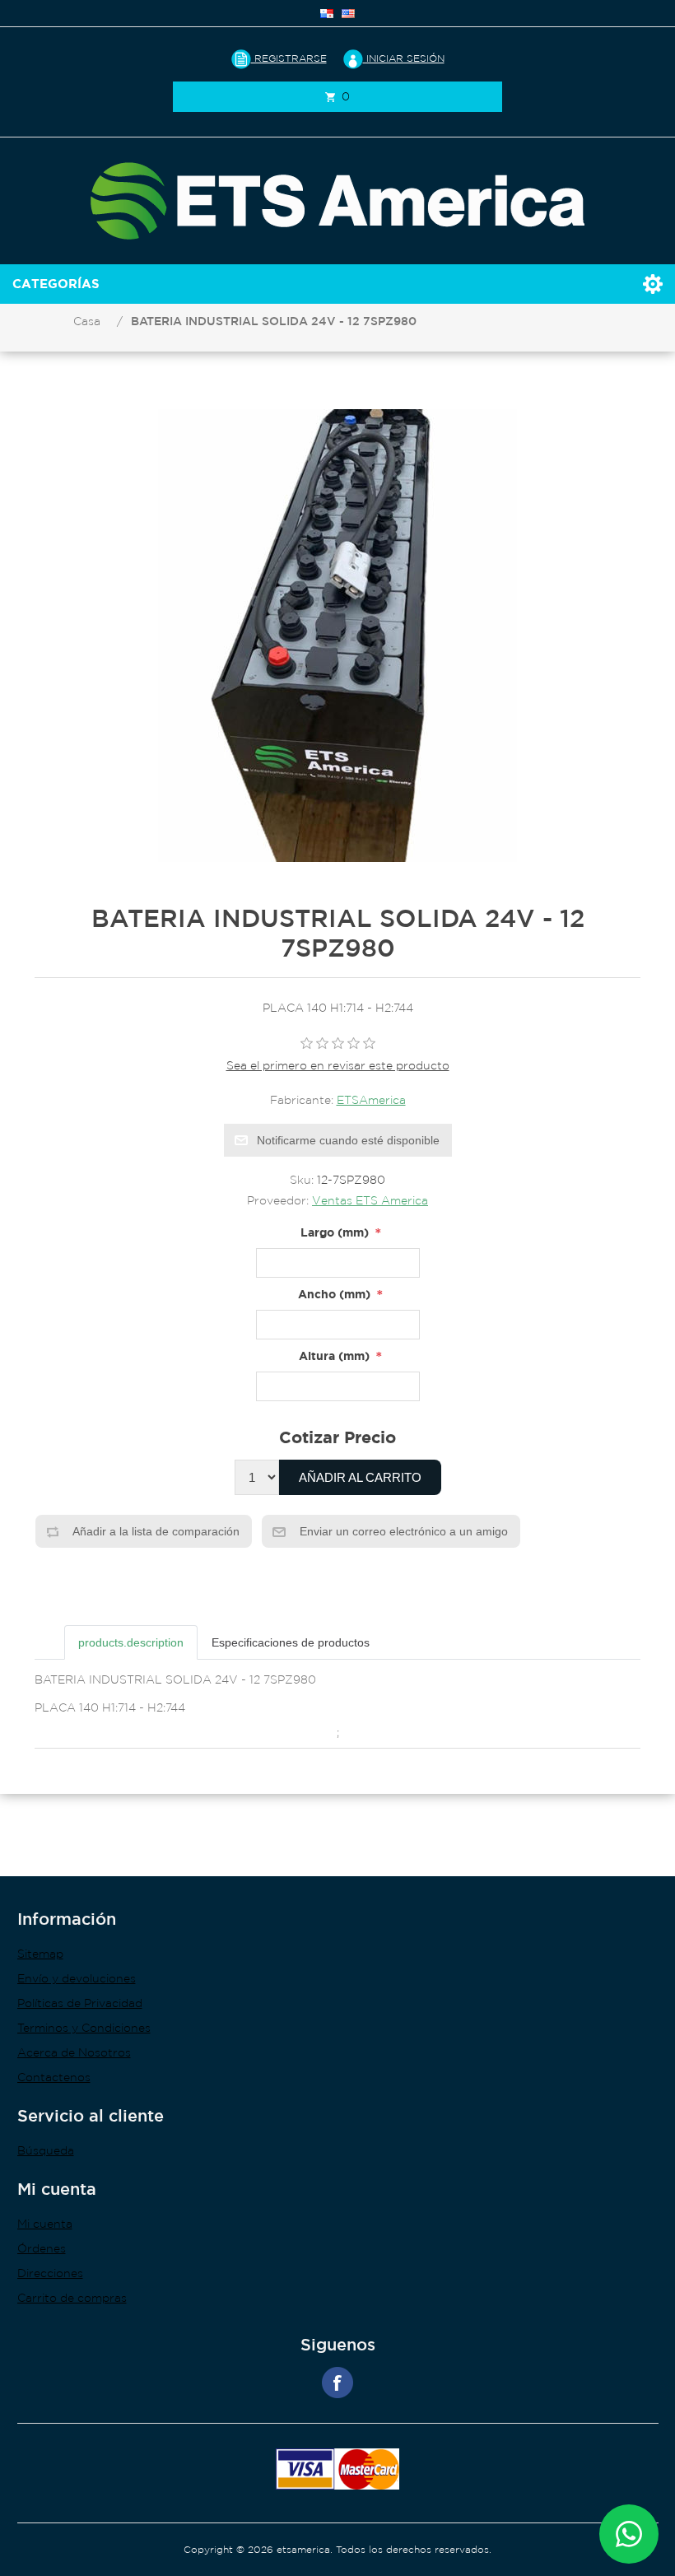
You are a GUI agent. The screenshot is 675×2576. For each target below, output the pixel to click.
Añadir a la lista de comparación (155, 1531)
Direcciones (50, 2273)
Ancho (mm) (334, 1294)
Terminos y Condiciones (84, 2028)
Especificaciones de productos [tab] (291, 1642)
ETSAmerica (371, 1100)
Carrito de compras (72, 2298)
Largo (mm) (335, 1232)
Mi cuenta (45, 2224)
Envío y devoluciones (77, 1978)
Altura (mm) (334, 1356)
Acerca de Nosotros (74, 2052)
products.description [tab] (131, 1642)
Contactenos (54, 2077)
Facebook (337, 2383)
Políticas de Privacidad (80, 2003)
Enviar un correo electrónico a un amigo (402, 1531)
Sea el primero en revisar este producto (338, 1065)
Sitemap (40, 1954)
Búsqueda (46, 2150)
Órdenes (42, 2248)
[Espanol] (327, 13)
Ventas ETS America (370, 1200)
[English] (348, 13)
